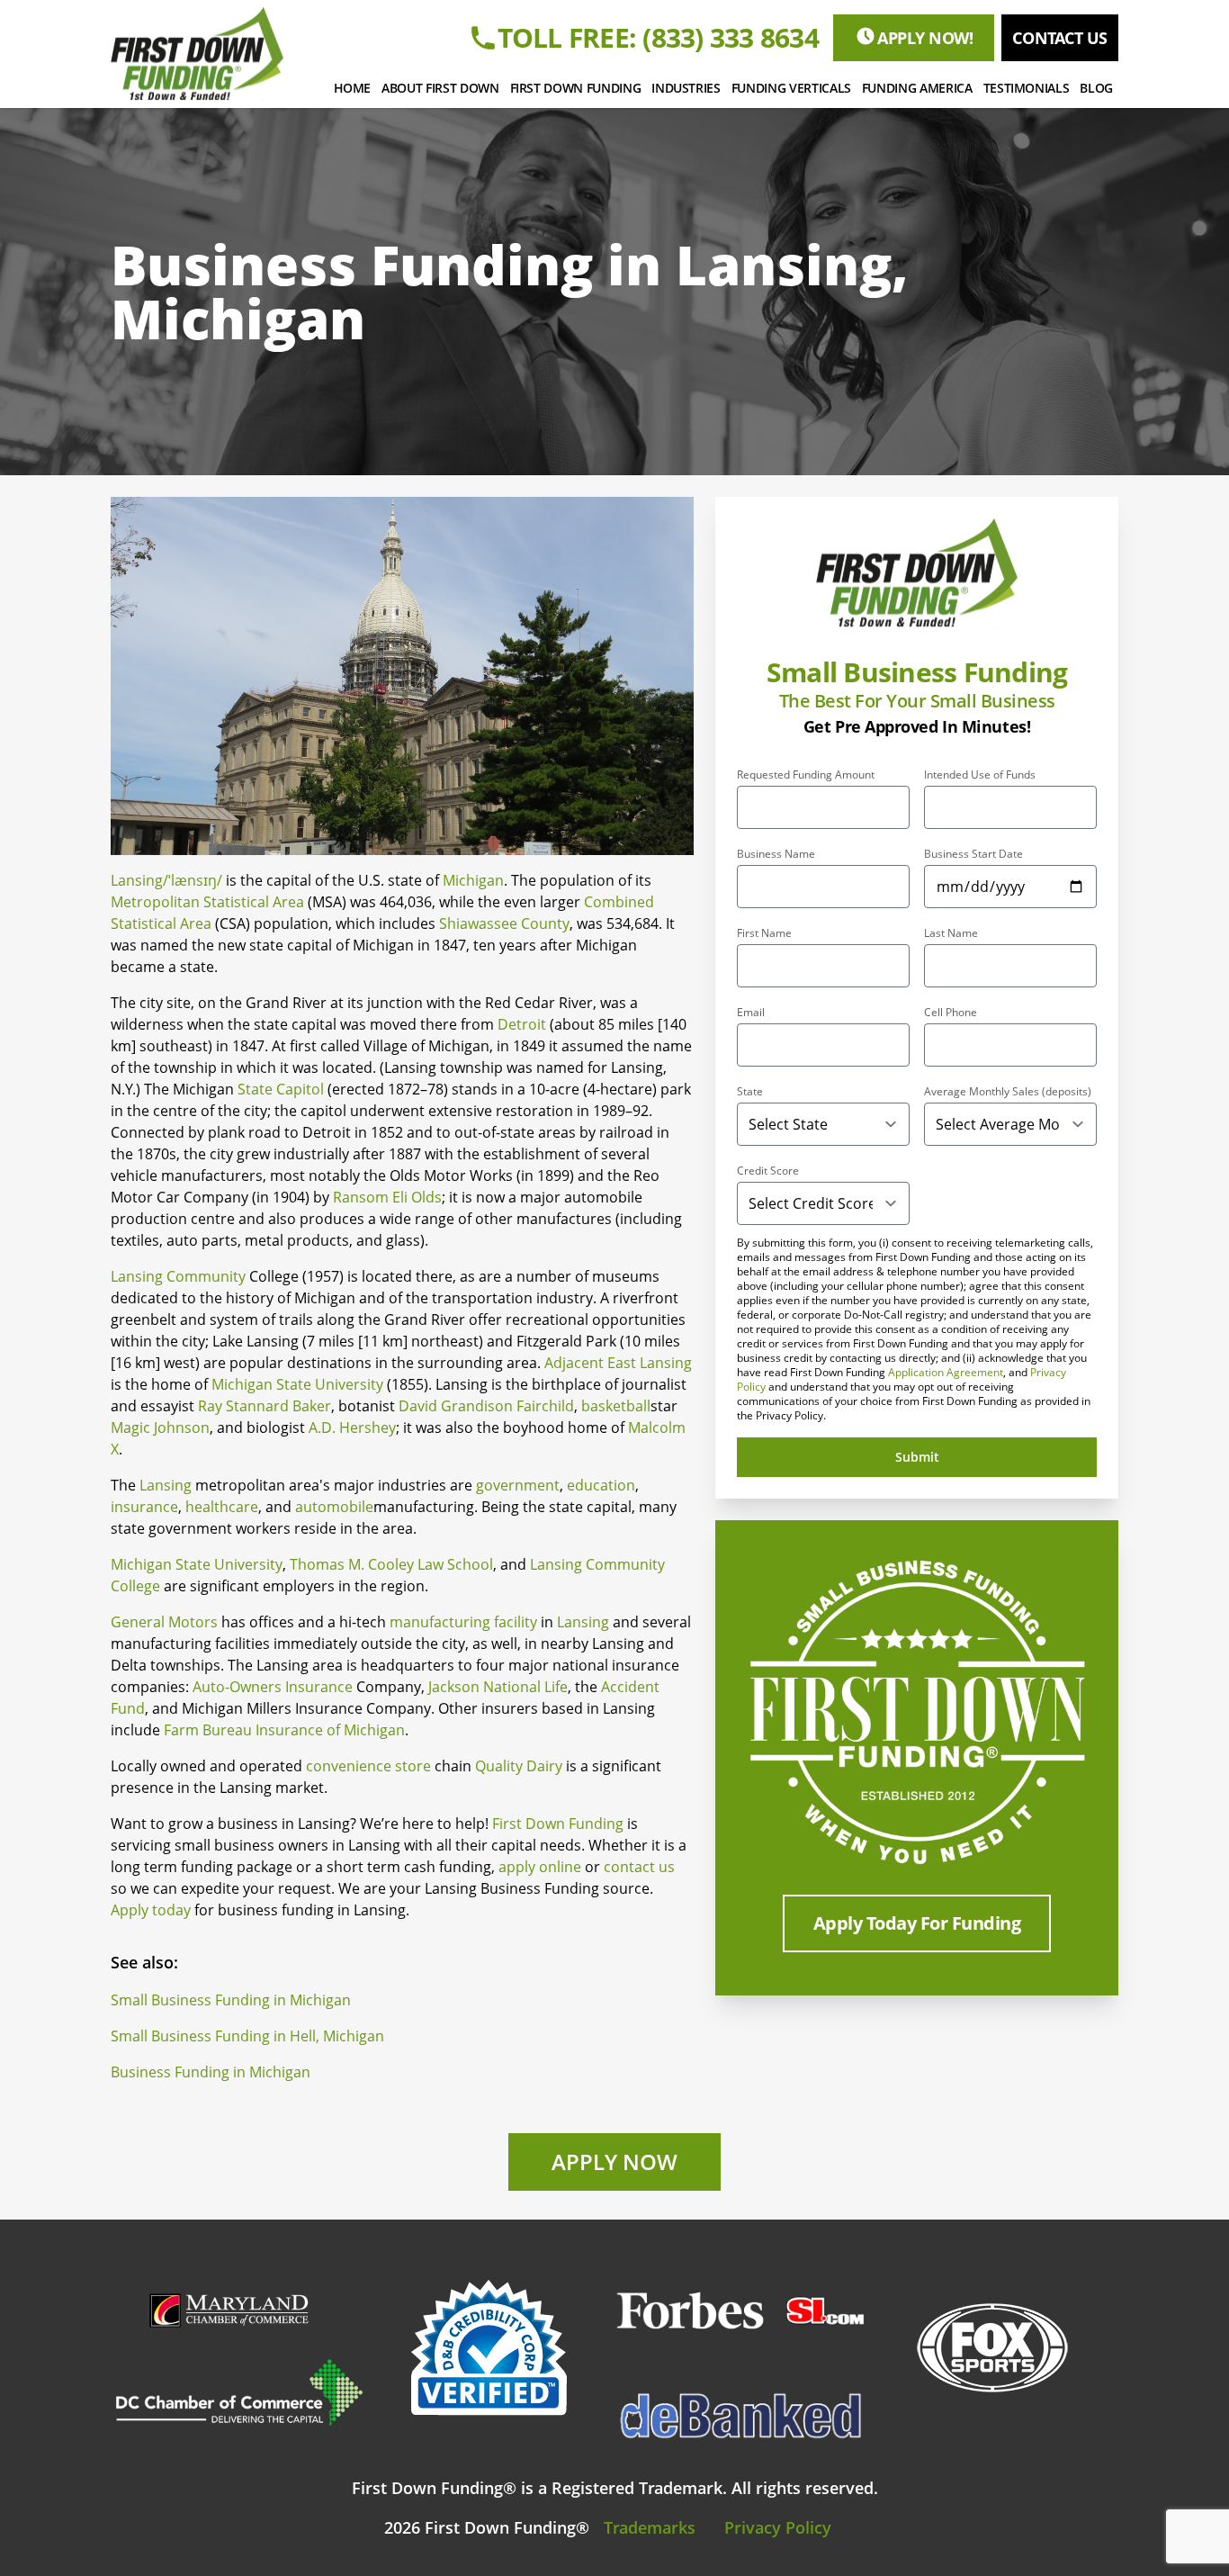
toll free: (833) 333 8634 (658, 38)
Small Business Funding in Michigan (231, 2000)
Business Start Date (973, 854)
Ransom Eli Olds (387, 1197)
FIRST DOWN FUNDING (576, 88)
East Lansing (650, 1363)
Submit (917, 1457)
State (750, 1092)
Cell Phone (951, 1013)
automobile (334, 1507)
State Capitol (281, 1089)
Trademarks (650, 2527)
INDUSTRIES (686, 88)
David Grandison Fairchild (486, 1406)
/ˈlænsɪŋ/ (193, 880)
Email (751, 1013)
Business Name (776, 854)
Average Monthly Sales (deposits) (1008, 1092)
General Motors (164, 1622)
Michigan (473, 880)
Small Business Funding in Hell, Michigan (247, 2036)
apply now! (925, 38)
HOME (353, 88)
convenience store (368, 1766)
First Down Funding (558, 1824)
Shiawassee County (504, 923)
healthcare (222, 1507)
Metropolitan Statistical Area (207, 902)
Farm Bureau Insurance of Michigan (284, 1730)
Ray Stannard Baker (265, 1406)
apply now (614, 2162)
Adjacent (574, 1363)
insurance (144, 1507)
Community (206, 1276)
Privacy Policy (778, 2527)
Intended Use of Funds (980, 775)
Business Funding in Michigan (211, 2072)
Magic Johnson (160, 1428)
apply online (540, 1867)
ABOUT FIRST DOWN (440, 88)
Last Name (951, 933)
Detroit (522, 1024)
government (518, 1485)
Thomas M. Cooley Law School (391, 1564)
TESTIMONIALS (1027, 88)
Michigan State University (297, 1384)
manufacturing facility (463, 1622)
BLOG (1096, 88)
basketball (616, 1406)
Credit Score (768, 1171)
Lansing (137, 880)
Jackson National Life (498, 1687)
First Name (764, 933)
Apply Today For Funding (917, 1923)
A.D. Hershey (352, 1428)
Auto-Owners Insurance (273, 1687)
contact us (1060, 38)
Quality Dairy (519, 1766)
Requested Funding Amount (806, 775)
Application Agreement (946, 1372)
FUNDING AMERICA (917, 88)
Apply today (151, 1910)
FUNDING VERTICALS (791, 88)
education (601, 1485)
